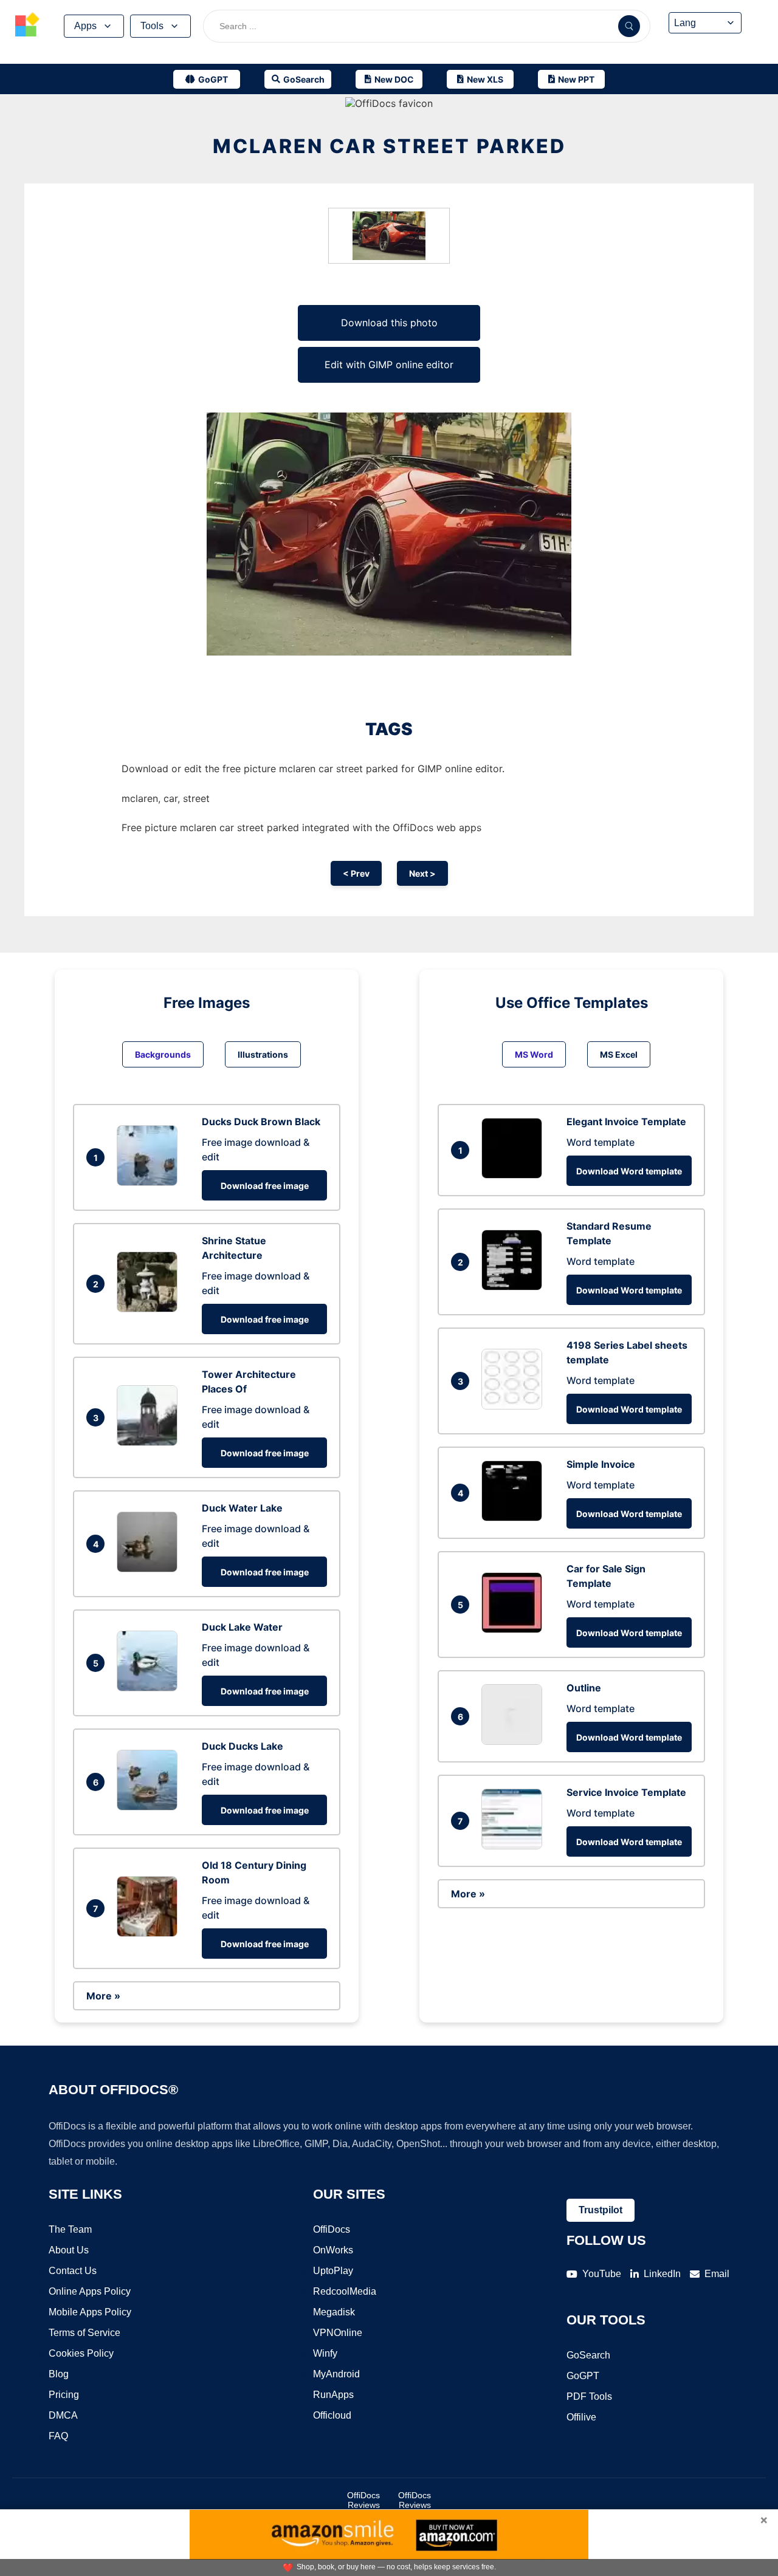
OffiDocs (332, 2229)
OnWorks (333, 2250)
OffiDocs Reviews (363, 2500)
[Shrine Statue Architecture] (150, 1309)
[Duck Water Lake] (150, 1569)
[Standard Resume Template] (515, 1287)
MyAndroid (336, 2374)
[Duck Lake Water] (150, 1688)
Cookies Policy (81, 2353)
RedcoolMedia (345, 2291)
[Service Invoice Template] (515, 1846)
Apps (85, 26)
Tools (152, 26)
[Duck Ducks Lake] (150, 1807)
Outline (584, 1688)
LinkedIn (662, 2274)
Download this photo (389, 323)
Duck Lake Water (242, 1627)
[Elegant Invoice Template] (515, 1175)
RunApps (333, 2395)
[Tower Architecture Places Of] (150, 1442)
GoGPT (583, 2376)
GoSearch (588, 2355)
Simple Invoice (601, 1464)
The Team (70, 2229)
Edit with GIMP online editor (389, 365)
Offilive (581, 2417)
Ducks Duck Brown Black (261, 1122)
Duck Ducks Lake (243, 1746)
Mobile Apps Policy (90, 2312)
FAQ (58, 2436)
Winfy (325, 2353)
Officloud (332, 2415)
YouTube (602, 2274)
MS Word (534, 1054)
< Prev (356, 873)
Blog (59, 2374)
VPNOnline (338, 2333)
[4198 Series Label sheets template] (515, 1406)
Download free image (265, 1186)
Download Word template (629, 1171)
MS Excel (619, 1054)
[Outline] (515, 1741)
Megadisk (334, 2312)
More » (103, 1996)
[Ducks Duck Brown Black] (150, 1182)
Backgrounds (163, 1054)
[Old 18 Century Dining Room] (150, 1933)
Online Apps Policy (90, 2291)
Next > (422, 873)
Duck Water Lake (242, 1508)
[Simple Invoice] (515, 1518)
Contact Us (73, 2271)
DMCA (63, 2415)
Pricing (64, 2395)
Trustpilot (601, 2210)
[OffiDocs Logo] (27, 26)
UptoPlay (333, 2271)
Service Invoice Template (626, 1792)
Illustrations (263, 1054)
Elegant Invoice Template (626, 1122)
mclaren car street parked (389, 146)
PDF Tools (589, 2396)
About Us (69, 2250)
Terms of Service (84, 2333)
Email (717, 2274)
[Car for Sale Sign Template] (515, 1629)
